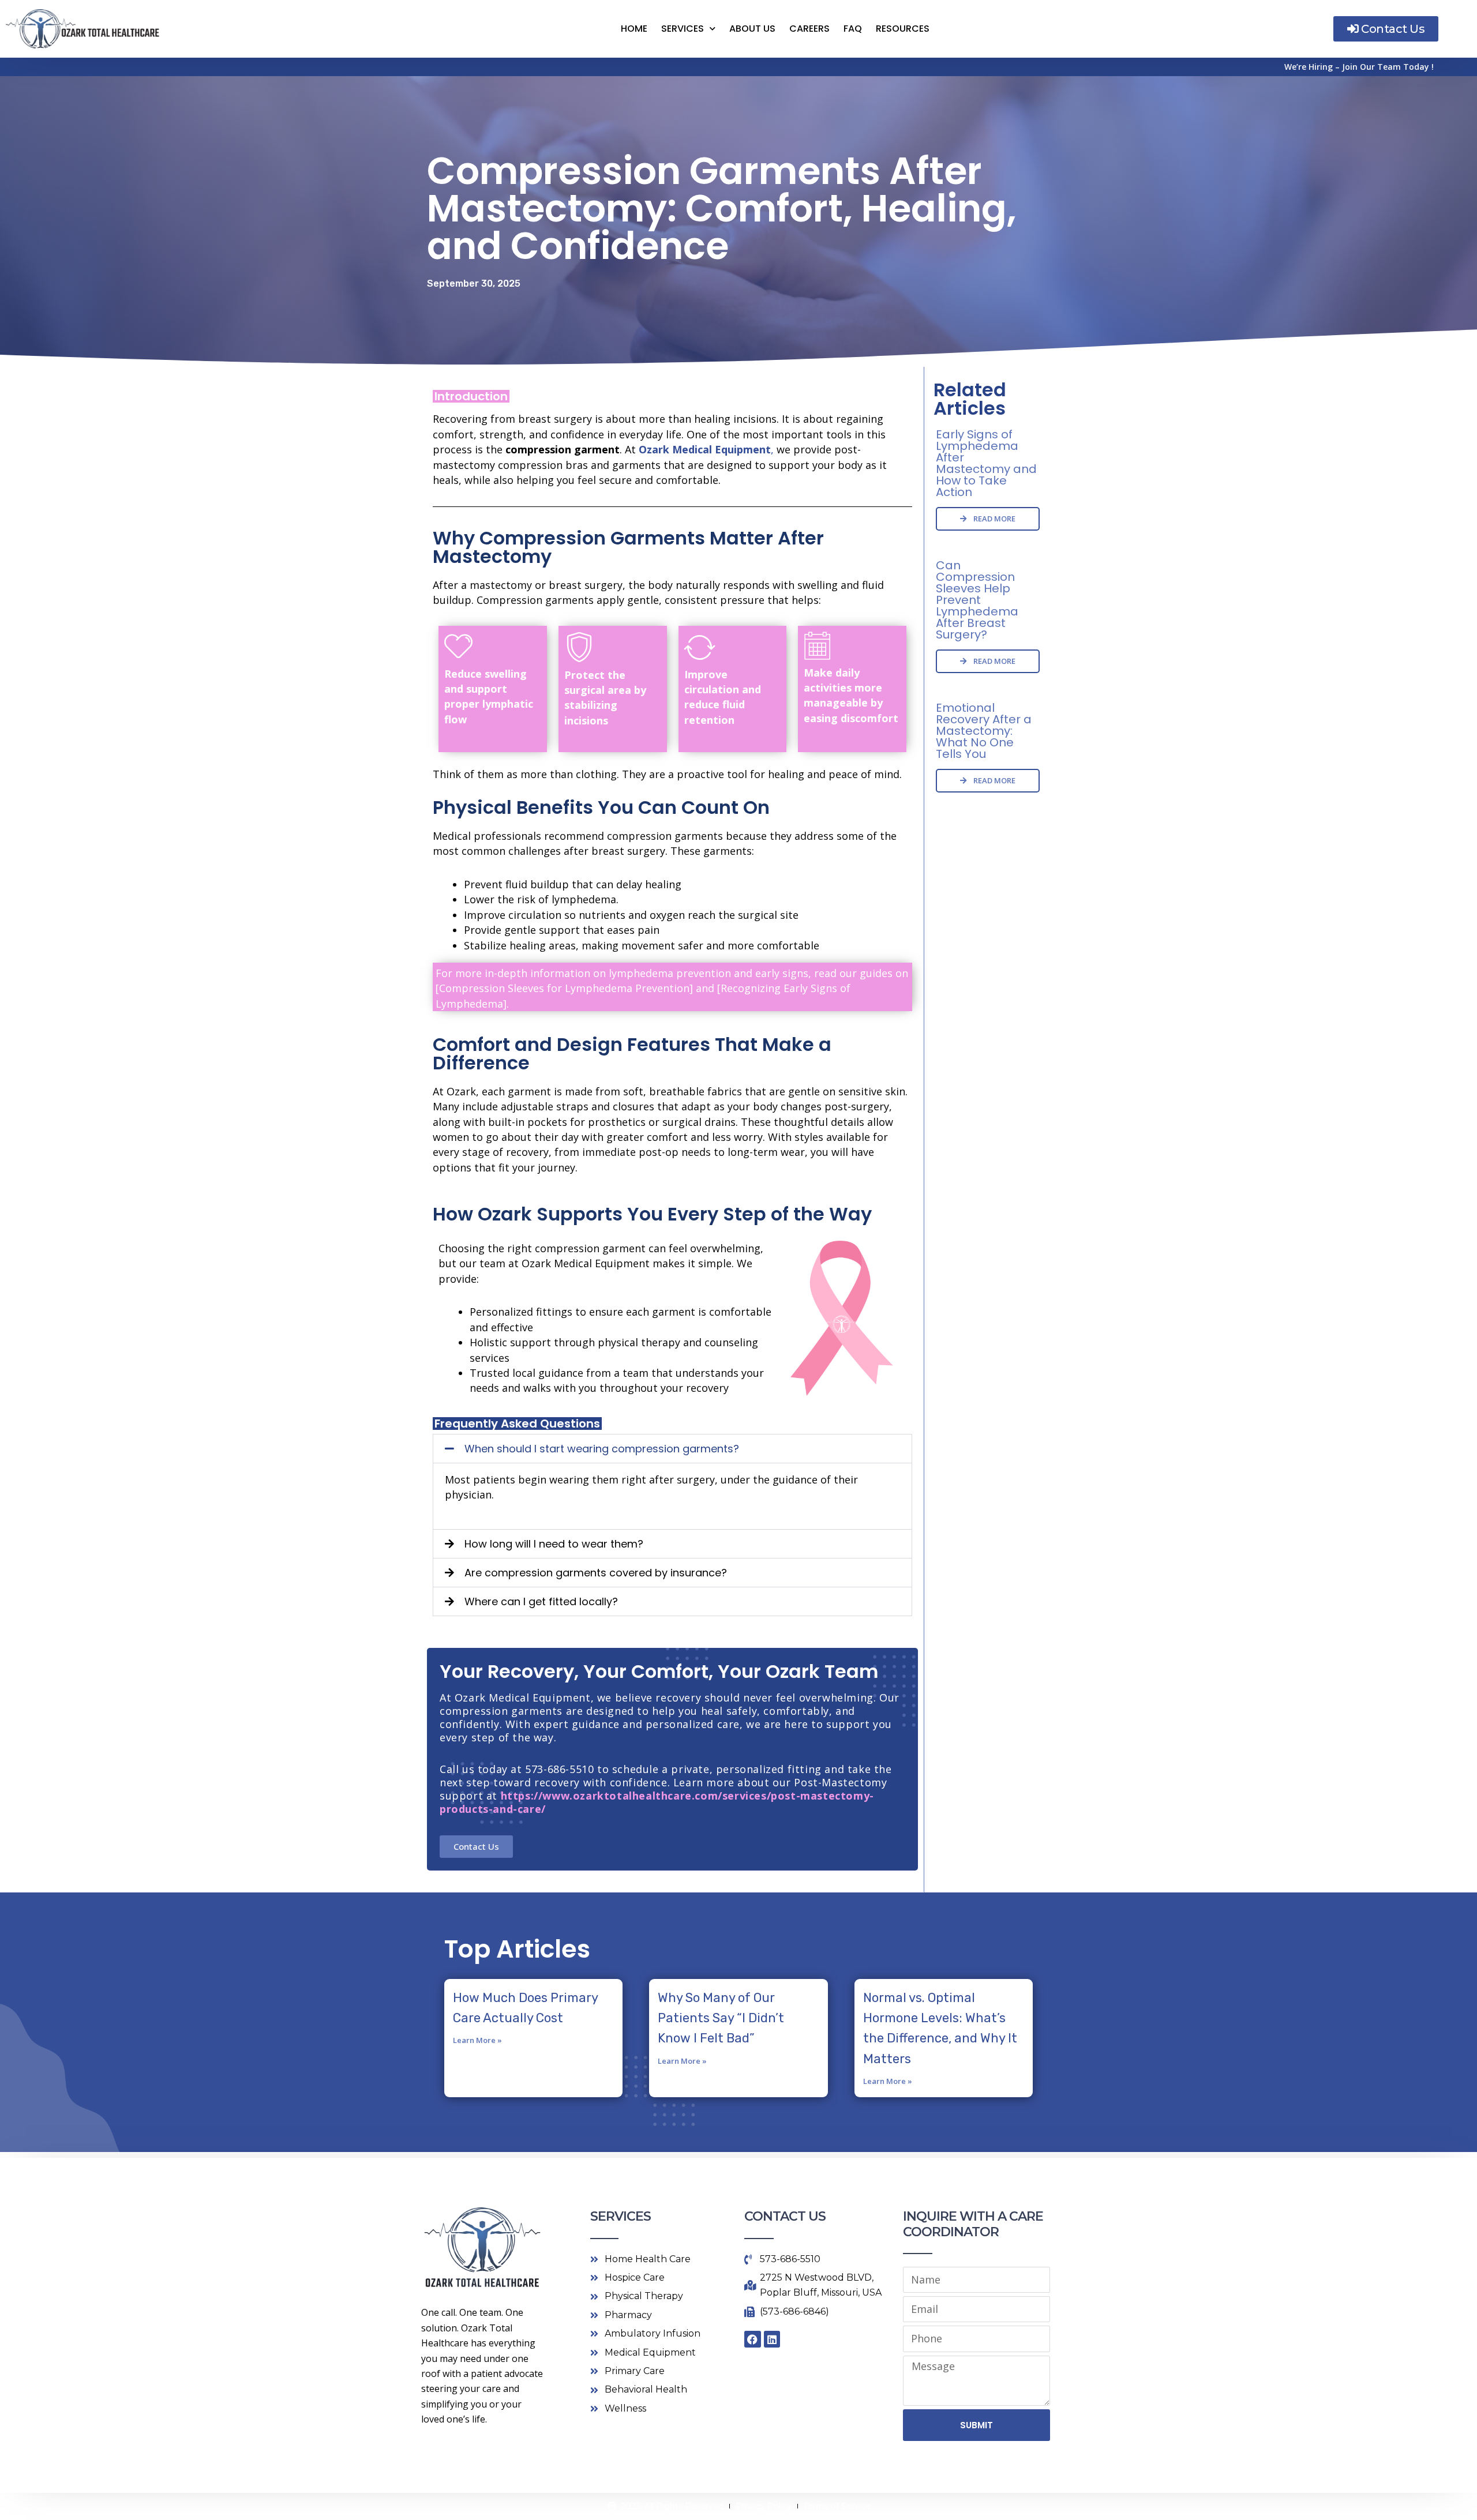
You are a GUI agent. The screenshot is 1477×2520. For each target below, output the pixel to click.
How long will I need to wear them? (554, 1544)
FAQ (853, 29)
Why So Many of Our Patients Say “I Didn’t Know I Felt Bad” (721, 2018)
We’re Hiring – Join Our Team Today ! (1359, 67)
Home (634, 29)
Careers (809, 29)
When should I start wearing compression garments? (602, 1449)
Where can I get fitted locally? (541, 1601)
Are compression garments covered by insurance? (596, 1573)
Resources (903, 29)
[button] (672, 1449)
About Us (752, 29)
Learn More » (477, 2040)
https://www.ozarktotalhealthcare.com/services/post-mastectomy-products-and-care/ (657, 1802)
